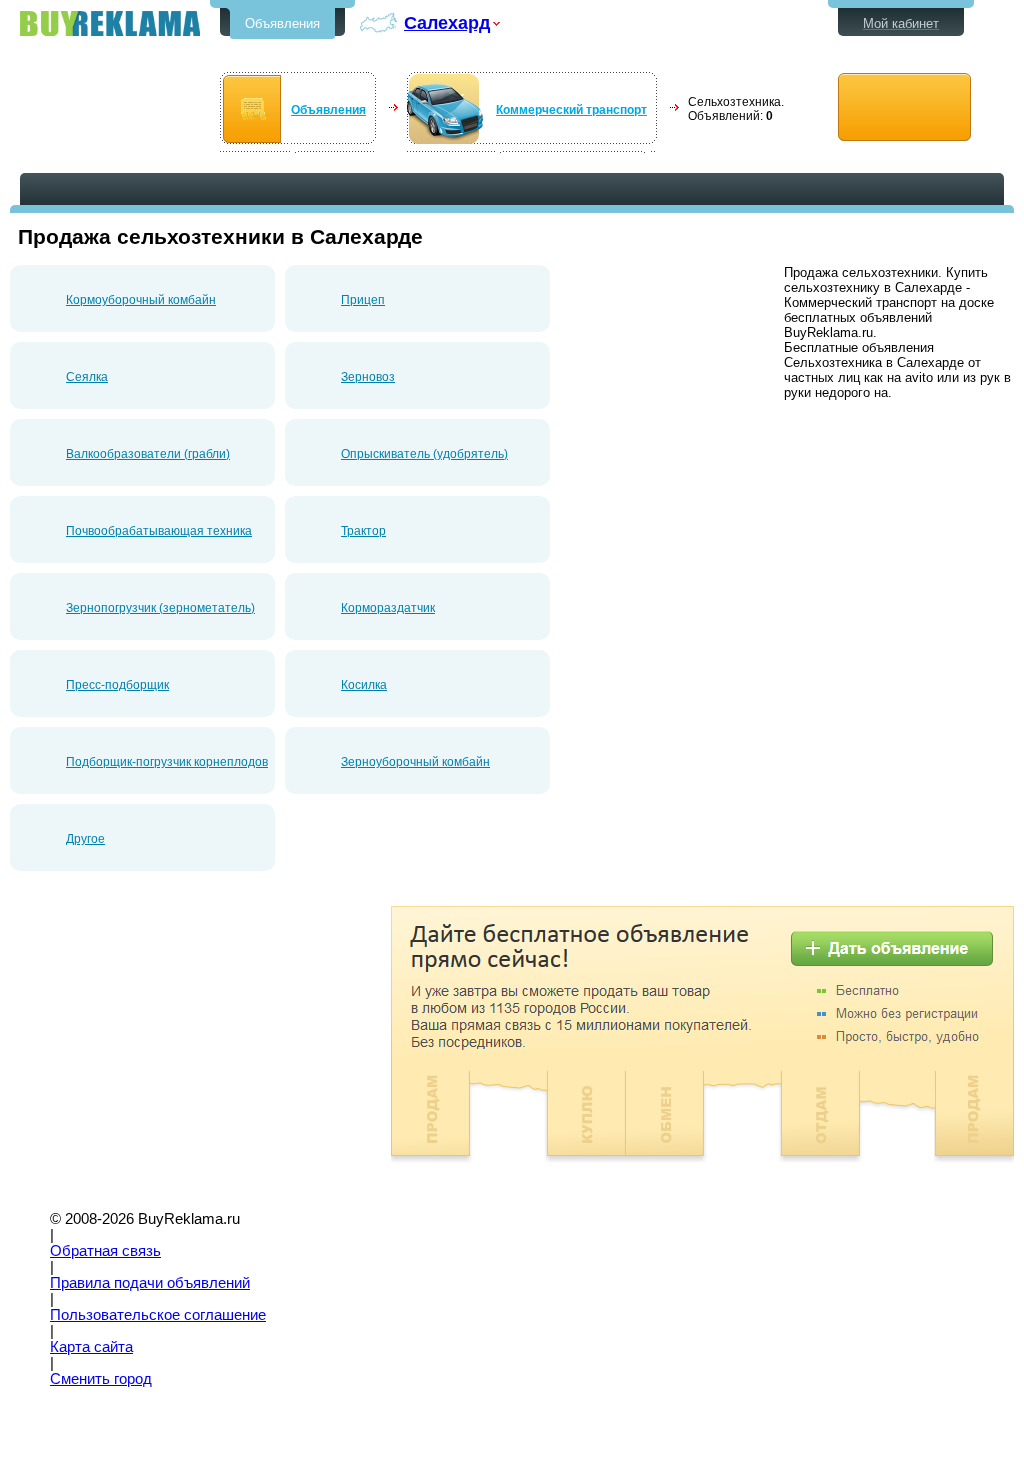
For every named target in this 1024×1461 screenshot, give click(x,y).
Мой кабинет (901, 23)
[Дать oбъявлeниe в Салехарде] (904, 107)
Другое (85, 839)
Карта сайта (91, 1347)
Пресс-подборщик (117, 685)
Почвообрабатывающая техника (159, 531)
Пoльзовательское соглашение (158, 1315)
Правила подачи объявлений (150, 1283)
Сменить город (101, 1379)
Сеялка (87, 377)
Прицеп (363, 300)
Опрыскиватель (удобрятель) (424, 454)
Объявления (282, 23)
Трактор (363, 531)
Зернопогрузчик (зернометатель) (160, 608)
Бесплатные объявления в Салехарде (110, 23)
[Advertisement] (178, 1046)
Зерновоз (368, 377)
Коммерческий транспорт (571, 110)
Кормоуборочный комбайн (141, 300)
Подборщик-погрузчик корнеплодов (167, 762)
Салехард (447, 22)
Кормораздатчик (388, 608)
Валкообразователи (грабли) (148, 454)
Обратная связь (105, 1251)
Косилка (364, 685)
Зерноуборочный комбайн (415, 762)
